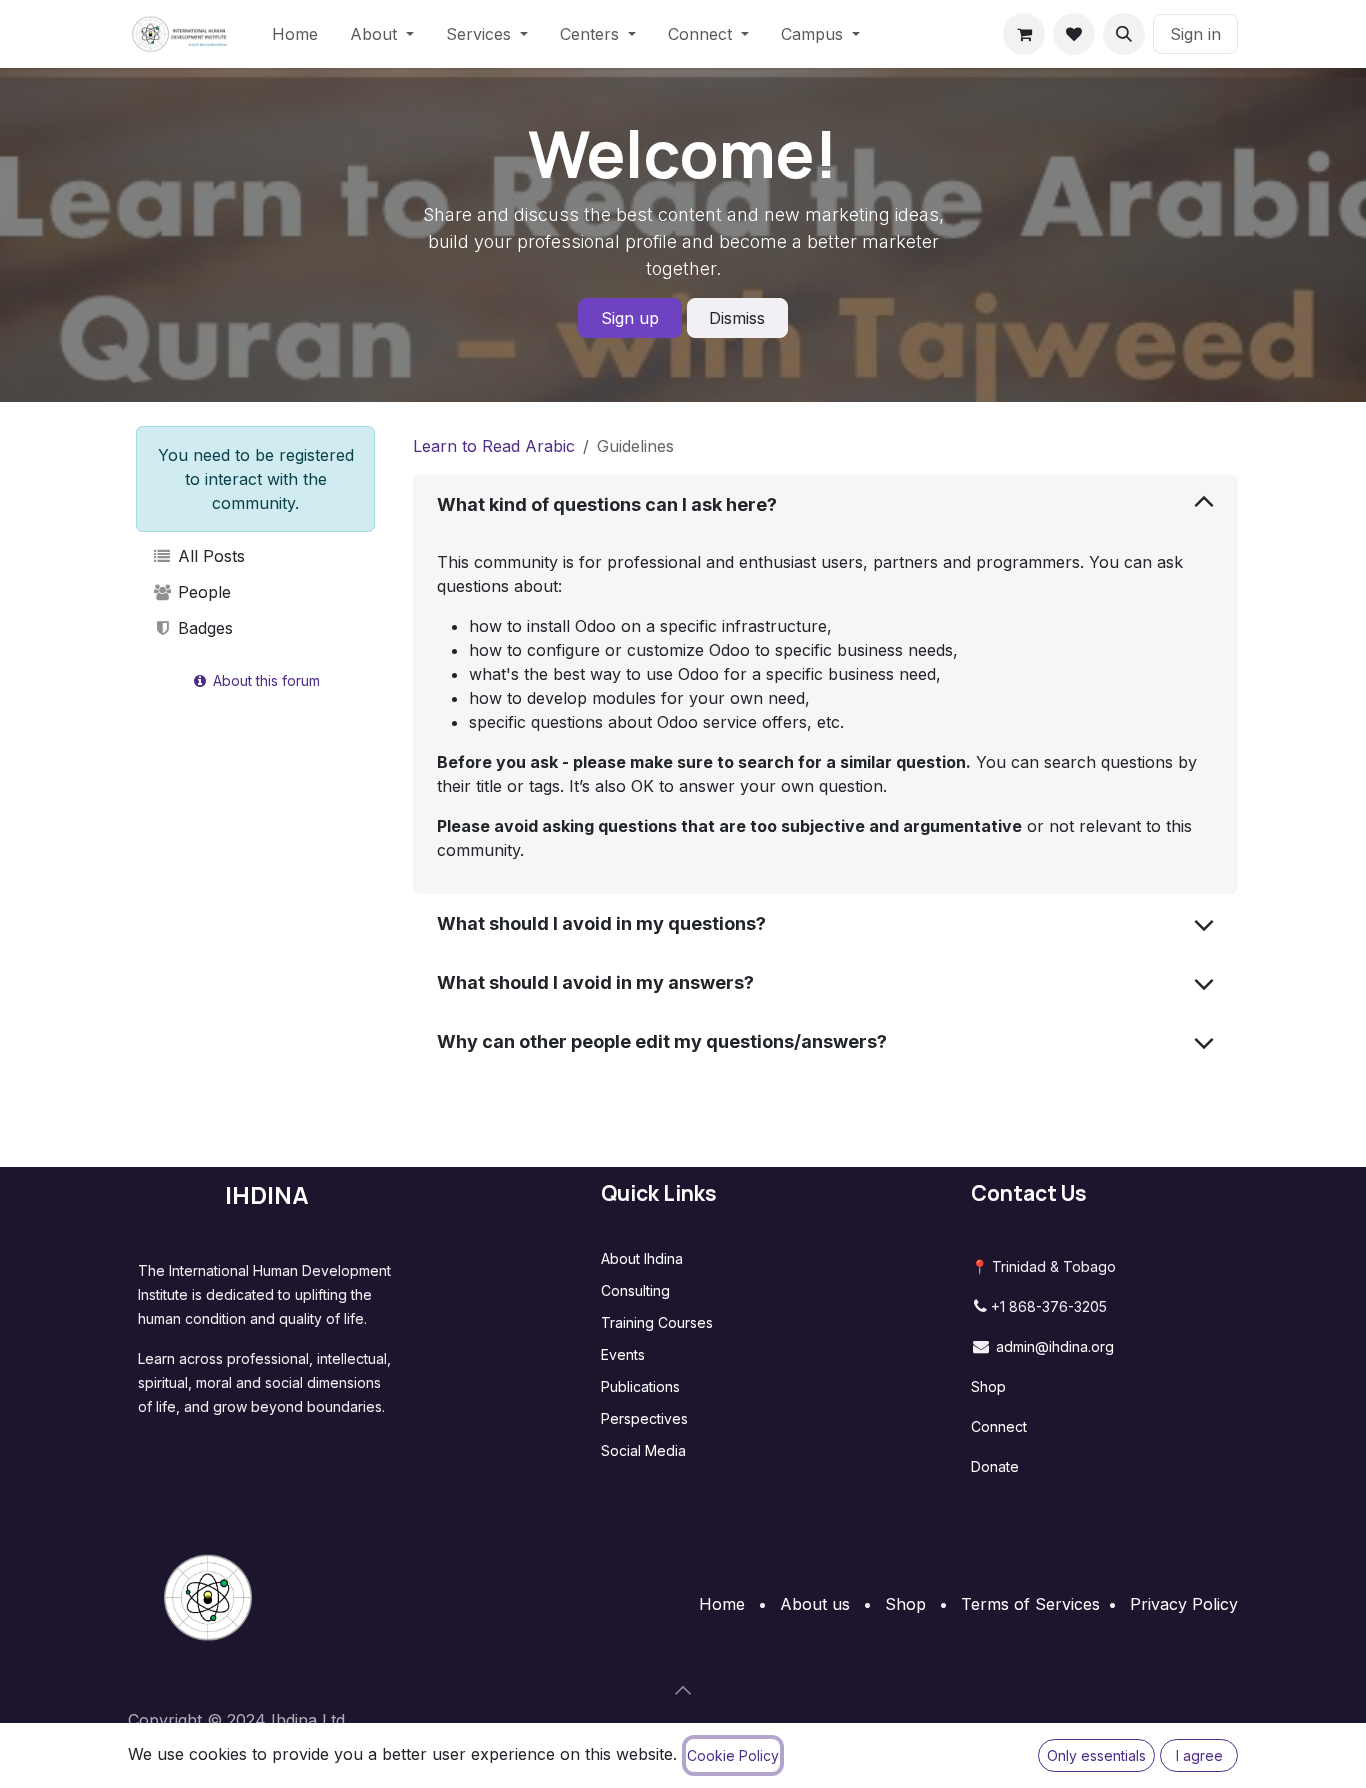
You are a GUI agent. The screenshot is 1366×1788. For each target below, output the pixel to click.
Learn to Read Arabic (494, 446)
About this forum (264, 680)
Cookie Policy (733, 1755)
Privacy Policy (1184, 1604)
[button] (1124, 34)
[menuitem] (295, 34)
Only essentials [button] (1096, 1755)
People (202, 592)
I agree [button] (1199, 1755)
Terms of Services (1030, 1604)
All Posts (209, 556)
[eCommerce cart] (1024, 34)
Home (722, 1604)
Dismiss (737, 318)
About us (815, 1604)
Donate (995, 1466)
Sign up (630, 318)
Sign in (1195, 34)
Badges (203, 628)
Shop (988, 1386)
